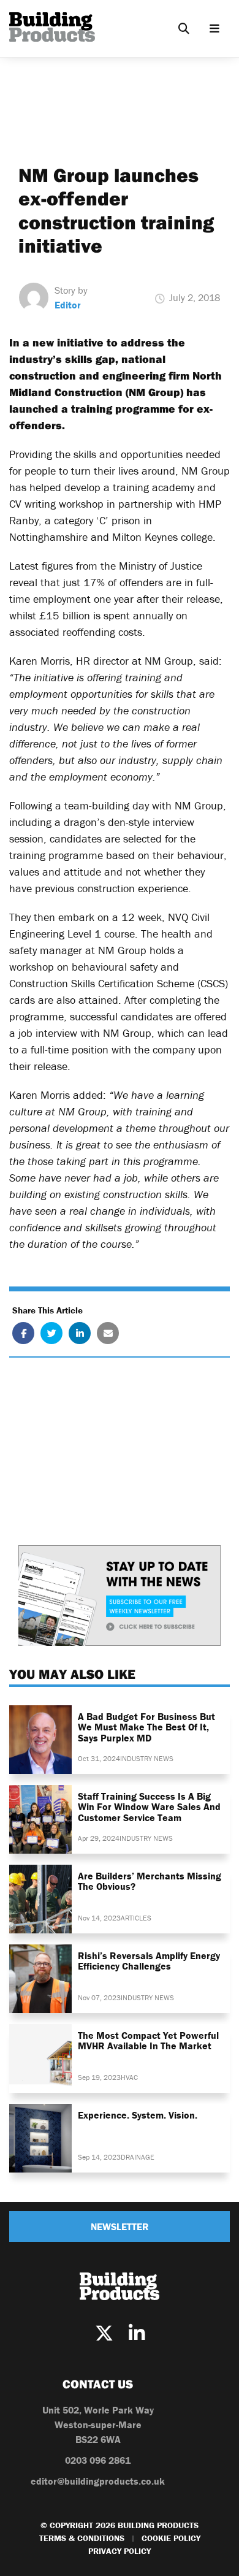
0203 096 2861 (98, 2460)
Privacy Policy (120, 2551)
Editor (68, 305)
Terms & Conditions (82, 2538)
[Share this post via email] (108, 1333)
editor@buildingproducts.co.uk (98, 2481)
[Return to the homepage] (52, 27)
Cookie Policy (171, 2538)
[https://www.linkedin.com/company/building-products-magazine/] (137, 2333)
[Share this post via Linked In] (80, 1333)
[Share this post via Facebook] (23, 1333)
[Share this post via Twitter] (51, 1333)
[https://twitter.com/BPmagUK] (104, 2333)
